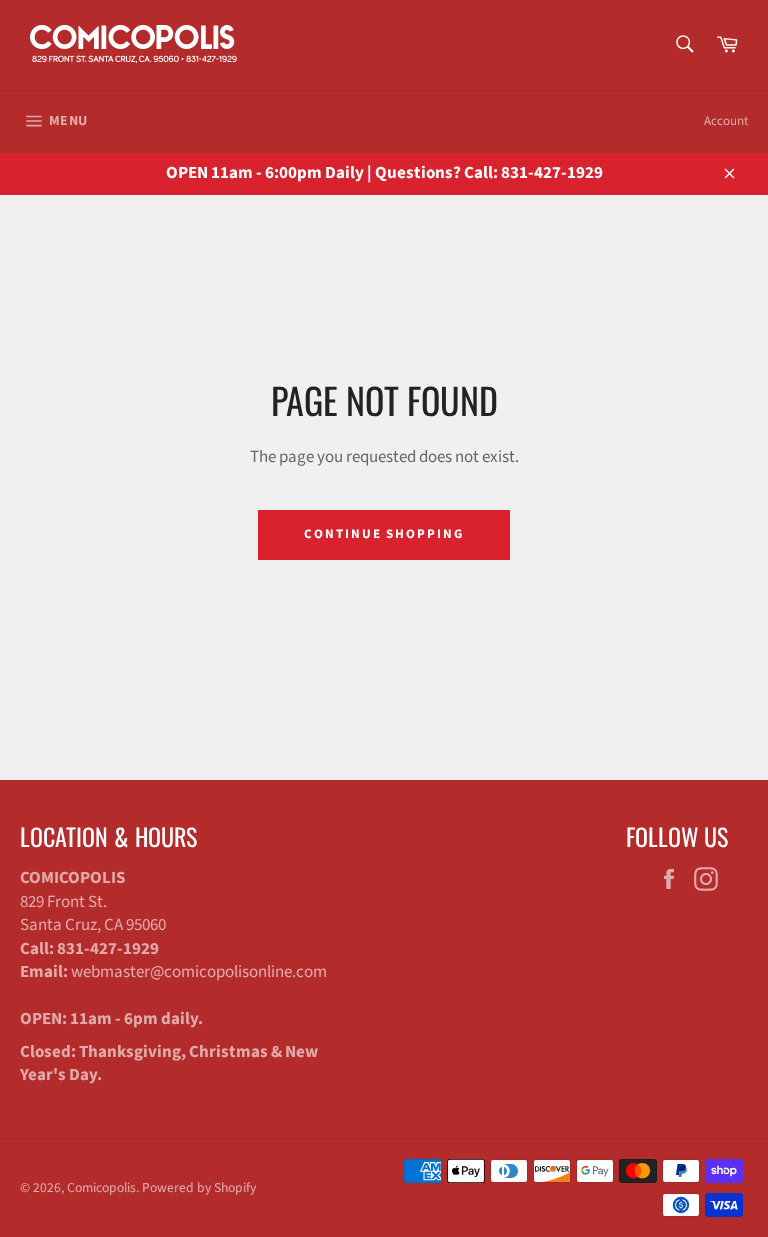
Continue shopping (384, 534)
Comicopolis (101, 1187)
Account (726, 121)
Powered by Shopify (199, 1187)
